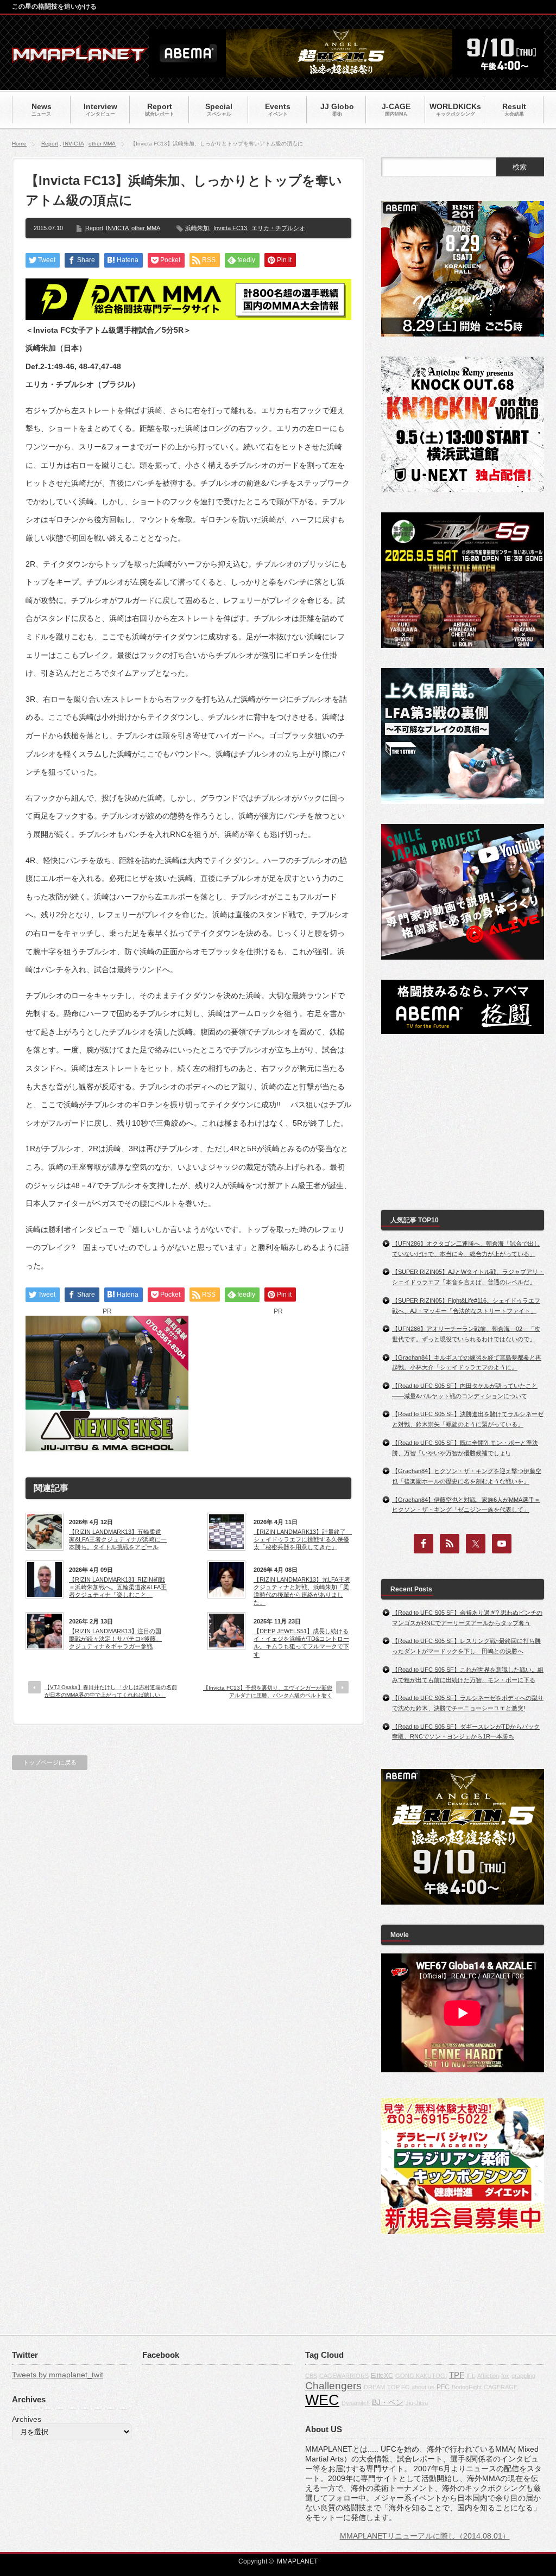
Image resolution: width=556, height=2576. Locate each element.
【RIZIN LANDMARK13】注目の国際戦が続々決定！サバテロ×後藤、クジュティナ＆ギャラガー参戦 (115, 1639)
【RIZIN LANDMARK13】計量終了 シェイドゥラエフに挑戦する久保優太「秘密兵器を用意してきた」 (302, 1540)
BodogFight (467, 2387)
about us (423, 2387)
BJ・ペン (388, 2402)
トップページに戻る (50, 1762)
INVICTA (73, 144)
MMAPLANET (297, 2561)
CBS (311, 2376)
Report (50, 144)
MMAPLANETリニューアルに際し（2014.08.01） (425, 2536)
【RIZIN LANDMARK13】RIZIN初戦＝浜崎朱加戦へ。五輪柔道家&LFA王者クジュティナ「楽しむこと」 (118, 1587)
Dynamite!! (356, 2403)
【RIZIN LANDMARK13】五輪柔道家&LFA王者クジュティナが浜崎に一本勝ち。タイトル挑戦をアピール (118, 1540)
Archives (27, 2419)
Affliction (488, 2376)
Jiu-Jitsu (417, 2403)
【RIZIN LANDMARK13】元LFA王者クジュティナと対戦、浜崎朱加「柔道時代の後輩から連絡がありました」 (302, 1591)
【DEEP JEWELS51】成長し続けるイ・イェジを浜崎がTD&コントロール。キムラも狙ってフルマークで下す (301, 1643)
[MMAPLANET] (80, 57)
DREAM (374, 2387)
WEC (322, 2400)
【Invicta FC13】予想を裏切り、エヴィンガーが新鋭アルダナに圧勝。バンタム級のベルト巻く (268, 1692)
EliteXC (382, 2376)
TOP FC (398, 2387)
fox (505, 2376)
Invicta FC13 (230, 228)
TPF (457, 2375)
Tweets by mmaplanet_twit (58, 2375)
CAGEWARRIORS (344, 2376)
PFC (443, 2387)
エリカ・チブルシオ (278, 228)
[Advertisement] (278, 1384)
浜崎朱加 (197, 228)
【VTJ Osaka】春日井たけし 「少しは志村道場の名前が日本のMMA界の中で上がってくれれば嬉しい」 (111, 1691)
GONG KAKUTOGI (421, 2376)
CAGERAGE (501, 2387)
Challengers (333, 2386)
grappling (523, 2376)
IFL (471, 2376)
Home (19, 144)
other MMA (102, 144)
